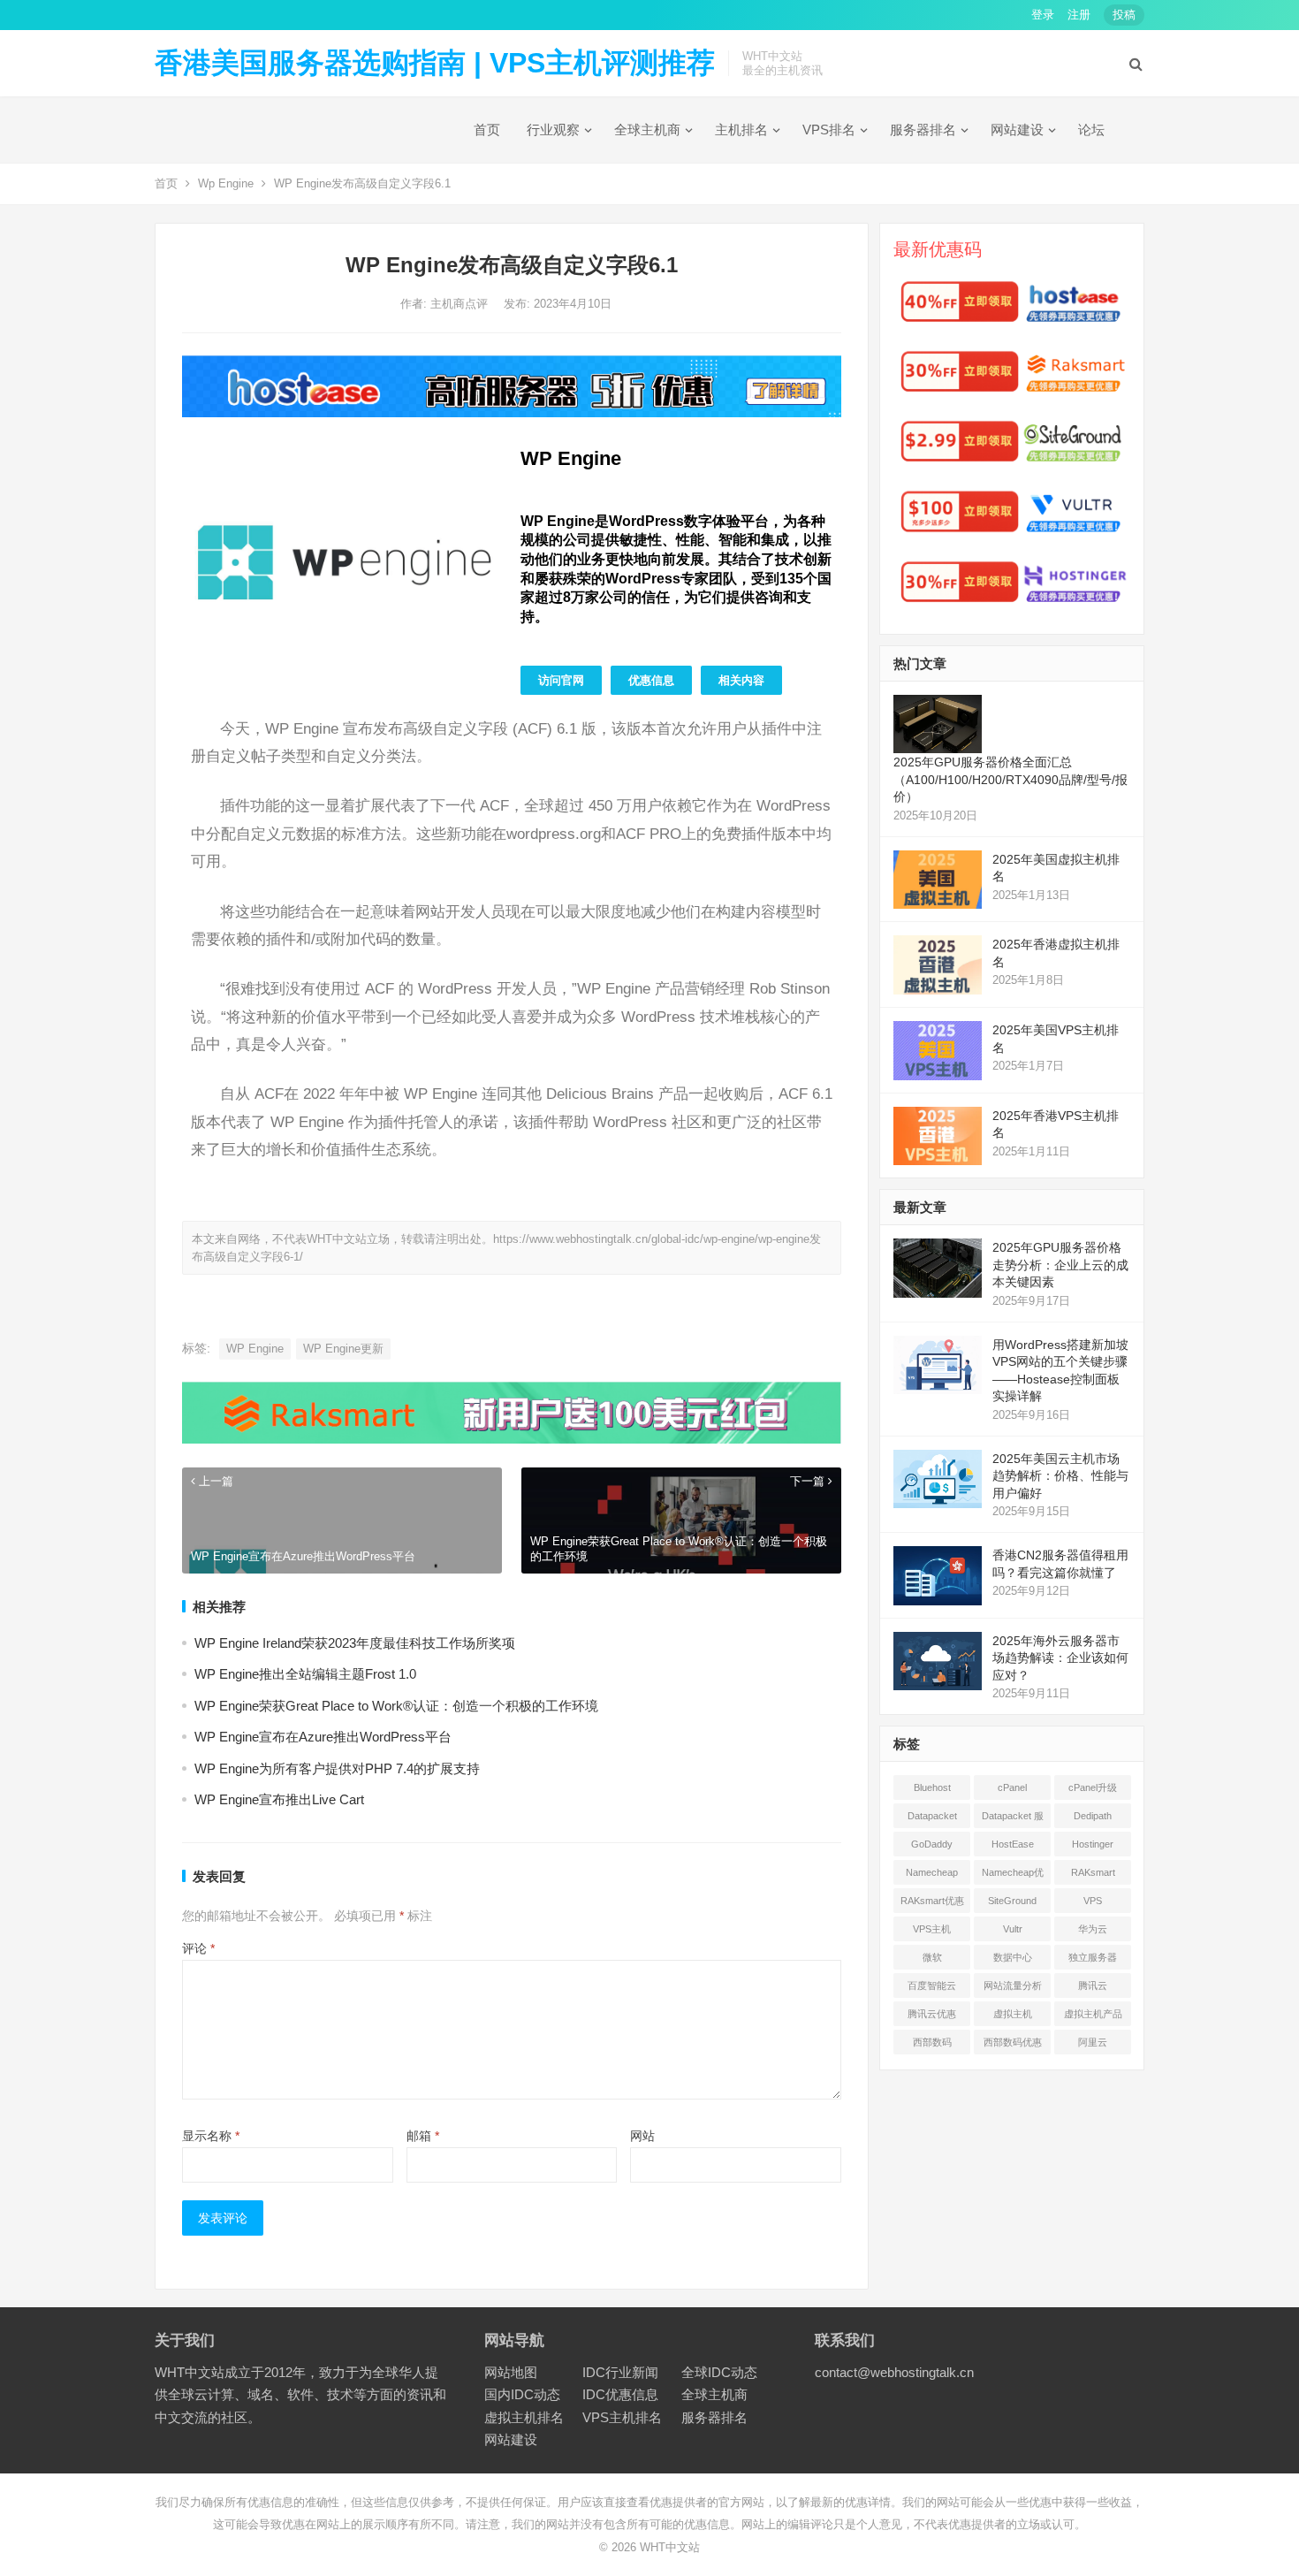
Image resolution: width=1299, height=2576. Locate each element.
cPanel (1012, 1787)
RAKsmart (1093, 1872)
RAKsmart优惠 (932, 1901)
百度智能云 (932, 1985)
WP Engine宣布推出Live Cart (279, 1799)
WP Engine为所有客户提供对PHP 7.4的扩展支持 (337, 1768)
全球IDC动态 (719, 2372)
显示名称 (211, 2136)
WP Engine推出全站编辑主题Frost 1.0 (305, 1674)
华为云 (1093, 1929)
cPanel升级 (1093, 1787)
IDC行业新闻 (620, 2372)
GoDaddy (932, 1844)
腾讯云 (1093, 1985)
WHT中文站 (670, 2547)
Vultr (1013, 1929)
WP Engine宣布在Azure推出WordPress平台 (323, 1737)
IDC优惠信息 (620, 2394)
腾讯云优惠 (932, 2014)
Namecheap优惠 (1013, 1876)
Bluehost (932, 1787)
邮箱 (423, 2136)
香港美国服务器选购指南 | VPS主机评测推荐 (435, 63)
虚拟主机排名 (524, 2417)
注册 (1079, 15)
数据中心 (1013, 1957)
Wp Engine (226, 183)
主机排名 (741, 130)
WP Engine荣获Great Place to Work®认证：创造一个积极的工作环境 (396, 1706)
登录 (1043, 15)
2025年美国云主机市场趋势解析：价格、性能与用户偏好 (1060, 1476)
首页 (487, 130)
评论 (198, 1948)
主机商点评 (461, 304)
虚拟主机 (1013, 2014)
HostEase (1013, 1844)
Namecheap (932, 1872)
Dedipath (1093, 1816)
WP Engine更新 (343, 1349)
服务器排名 (923, 130)
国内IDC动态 (522, 2394)
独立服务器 (1093, 1957)
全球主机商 (647, 130)
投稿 (1124, 15)
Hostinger (1093, 1844)
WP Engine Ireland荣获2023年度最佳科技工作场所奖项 (355, 1643)
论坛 (1091, 130)
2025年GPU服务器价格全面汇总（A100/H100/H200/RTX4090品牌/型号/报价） (1010, 779)
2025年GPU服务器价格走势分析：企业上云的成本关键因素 (1060, 1265)
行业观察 (553, 130)
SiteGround (1012, 1901)
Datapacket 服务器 (1013, 1819)
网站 (642, 2136)
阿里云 (1093, 2042)
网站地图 (511, 2372)
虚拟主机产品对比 (1093, 2017)
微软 (932, 1957)
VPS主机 (932, 1929)
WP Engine (255, 1349)
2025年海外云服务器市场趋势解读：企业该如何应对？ (1060, 1658)
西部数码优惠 (1013, 2042)
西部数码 (932, 2042)
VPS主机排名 (622, 2417)
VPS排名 (829, 130)
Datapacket (932, 1816)
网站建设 (1017, 130)
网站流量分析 (1013, 1985)
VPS (1093, 1901)
